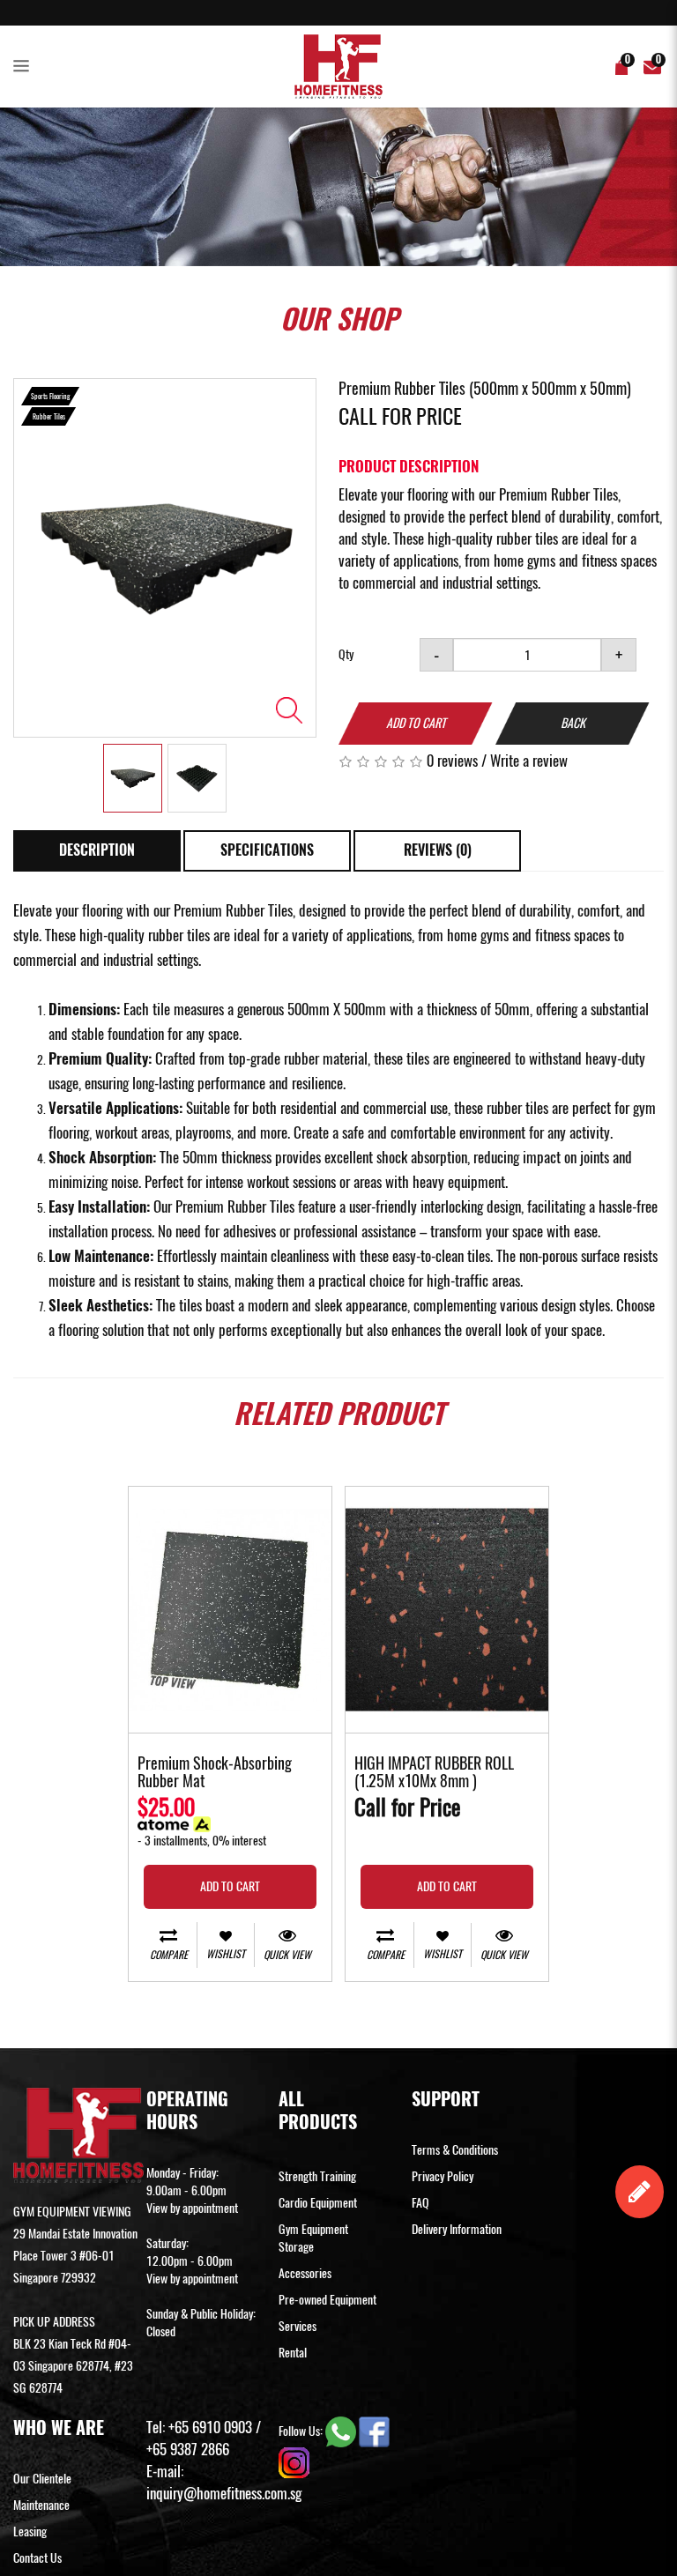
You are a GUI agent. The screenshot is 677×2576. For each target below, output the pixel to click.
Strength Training (317, 2176)
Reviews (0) (438, 850)
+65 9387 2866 (188, 2449)
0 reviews (452, 761)
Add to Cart (416, 723)
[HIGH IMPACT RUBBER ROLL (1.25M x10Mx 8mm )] (447, 1610)
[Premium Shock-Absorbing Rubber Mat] (230, 1610)
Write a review (529, 761)
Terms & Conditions (455, 2150)
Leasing (30, 2531)
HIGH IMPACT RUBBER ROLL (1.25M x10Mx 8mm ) (434, 1773)
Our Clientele (42, 2479)
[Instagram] (294, 2462)
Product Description (409, 466)
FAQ (420, 2203)
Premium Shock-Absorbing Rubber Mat (215, 1773)
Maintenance (41, 2505)
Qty (346, 654)
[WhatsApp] (342, 2431)
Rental (293, 2353)
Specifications (267, 850)
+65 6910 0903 (210, 2427)
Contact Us (37, 2558)
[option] (165, 558)
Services (298, 2326)
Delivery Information (457, 2229)
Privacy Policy (443, 2176)
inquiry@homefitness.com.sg (224, 2493)
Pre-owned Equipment (327, 2300)
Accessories (305, 2273)
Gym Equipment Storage (313, 2238)
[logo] (338, 67)
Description (97, 850)
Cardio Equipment (318, 2203)
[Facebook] (374, 2431)
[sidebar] (25, 67)
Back (573, 723)
